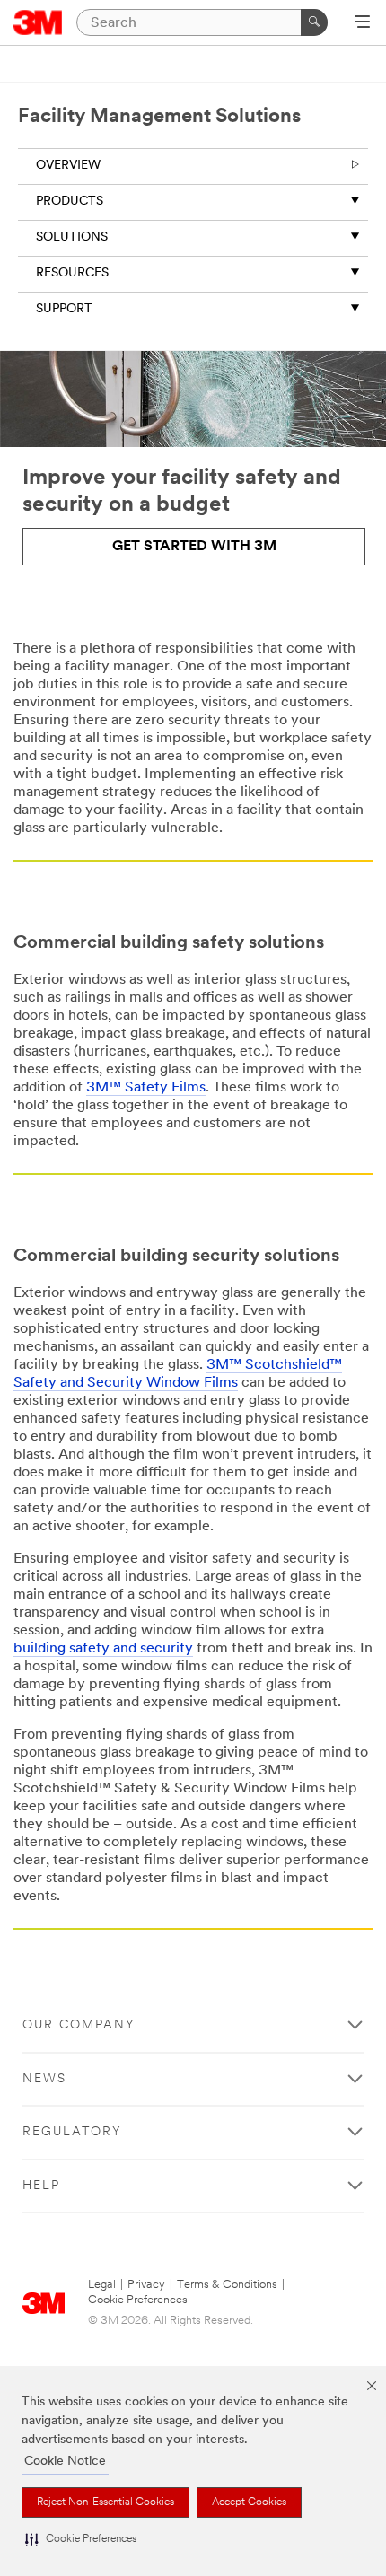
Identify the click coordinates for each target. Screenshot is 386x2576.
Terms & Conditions (227, 2285)
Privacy (146, 2285)
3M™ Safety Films (146, 1088)
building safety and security (103, 1649)
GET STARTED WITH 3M (194, 547)
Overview (68, 166)
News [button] (44, 2079)
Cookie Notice (65, 2462)
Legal (102, 2285)
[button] (81, 2540)
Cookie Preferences (138, 2300)
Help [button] (41, 2186)
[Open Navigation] (362, 23)
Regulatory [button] (72, 2132)
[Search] (314, 22)
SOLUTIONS (72, 237)
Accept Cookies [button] (249, 2502)
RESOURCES (72, 273)
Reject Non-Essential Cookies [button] (105, 2502)
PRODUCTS (70, 202)
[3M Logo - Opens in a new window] (38, 22)
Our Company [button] (79, 2025)
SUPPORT (64, 309)
